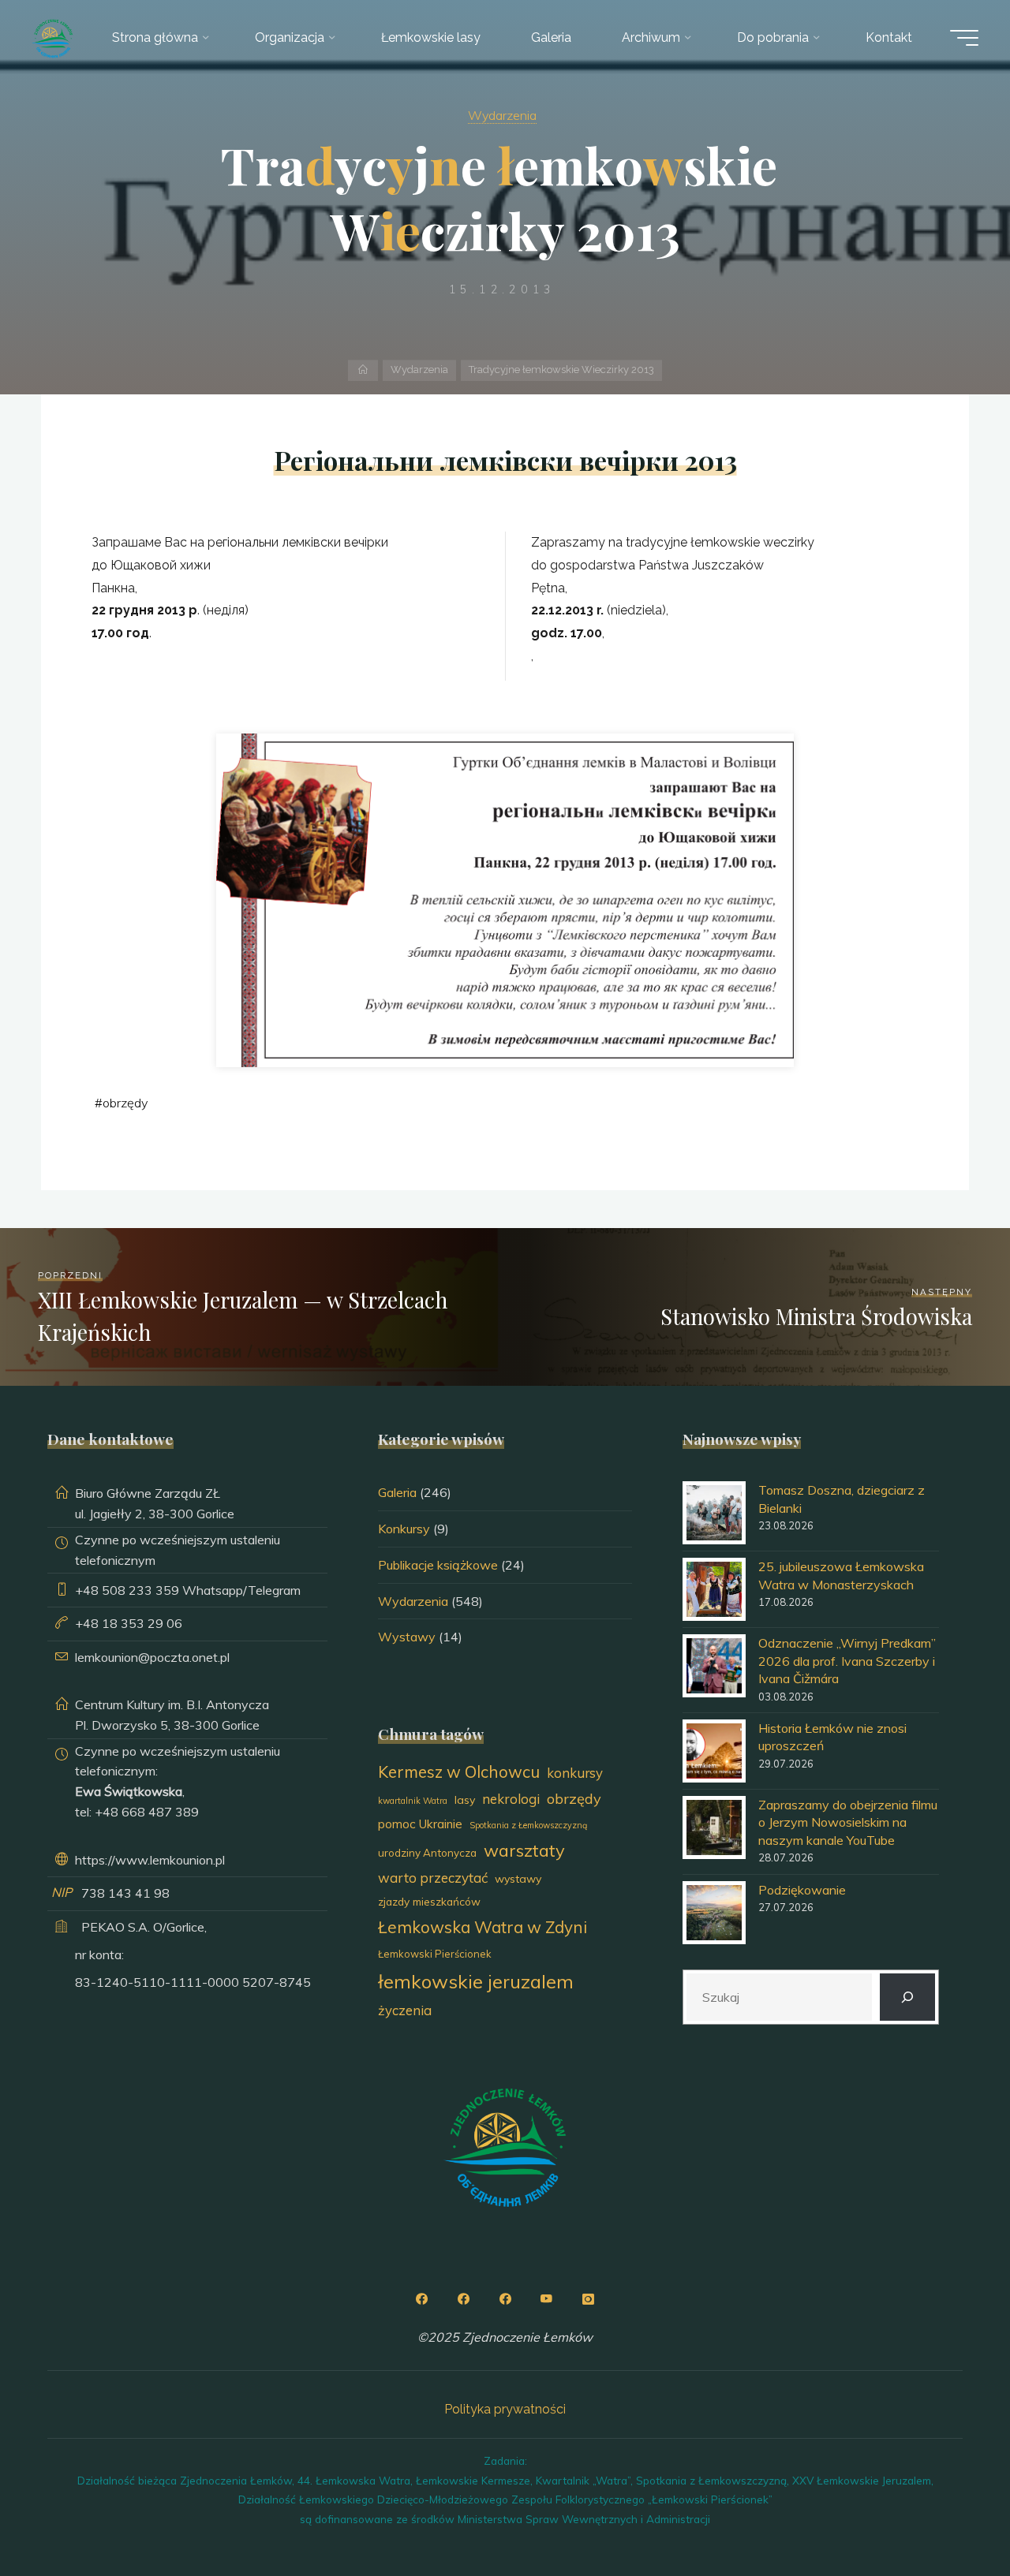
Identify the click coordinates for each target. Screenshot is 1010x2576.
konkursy (575, 1773)
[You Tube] (547, 2299)
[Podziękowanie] (714, 1913)
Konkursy (404, 1529)
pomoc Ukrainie (420, 1824)
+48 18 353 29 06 (129, 1623)
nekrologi (511, 1799)
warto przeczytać (433, 1878)
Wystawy (407, 1637)
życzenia (405, 2010)
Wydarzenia (502, 115)
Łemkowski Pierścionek (435, 1954)
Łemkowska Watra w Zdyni (483, 1927)
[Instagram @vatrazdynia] (589, 2299)
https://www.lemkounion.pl (150, 1860)
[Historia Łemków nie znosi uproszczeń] (714, 1751)
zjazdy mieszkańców (429, 1901)
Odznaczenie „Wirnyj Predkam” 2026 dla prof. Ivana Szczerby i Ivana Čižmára (847, 1661)
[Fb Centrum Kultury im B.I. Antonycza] (463, 2299)
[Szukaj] (908, 1997)
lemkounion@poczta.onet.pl (152, 1657)
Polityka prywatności (505, 2409)
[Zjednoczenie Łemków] (52, 37)
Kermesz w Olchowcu (459, 1771)
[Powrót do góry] (948, 2514)
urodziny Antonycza (427, 1853)
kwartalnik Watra (413, 1801)
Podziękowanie (802, 1890)
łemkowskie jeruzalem (476, 1981)
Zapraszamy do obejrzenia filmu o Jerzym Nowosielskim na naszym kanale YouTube (848, 1822)
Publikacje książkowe (438, 1565)
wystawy (518, 1879)
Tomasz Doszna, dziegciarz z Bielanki (842, 1499)
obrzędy (125, 1103)
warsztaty (524, 1850)
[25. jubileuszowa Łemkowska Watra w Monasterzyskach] (714, 1589)
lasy (465, 1800)
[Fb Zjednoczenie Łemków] (421, 2299)
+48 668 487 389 (147, 1812)
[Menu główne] (964, 38)
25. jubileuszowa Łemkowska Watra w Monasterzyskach (841, 1575)
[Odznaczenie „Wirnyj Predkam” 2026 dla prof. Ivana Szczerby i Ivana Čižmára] (714, 1666)
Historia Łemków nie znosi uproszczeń (832, 1737)
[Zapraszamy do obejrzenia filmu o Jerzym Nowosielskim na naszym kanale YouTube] (714, 1827)
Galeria (397, 1492)
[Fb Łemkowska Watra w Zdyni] (505, 2299)
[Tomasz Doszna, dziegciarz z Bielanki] (714, 1513)
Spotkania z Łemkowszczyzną (528, 1825)
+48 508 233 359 (127, 1590)
